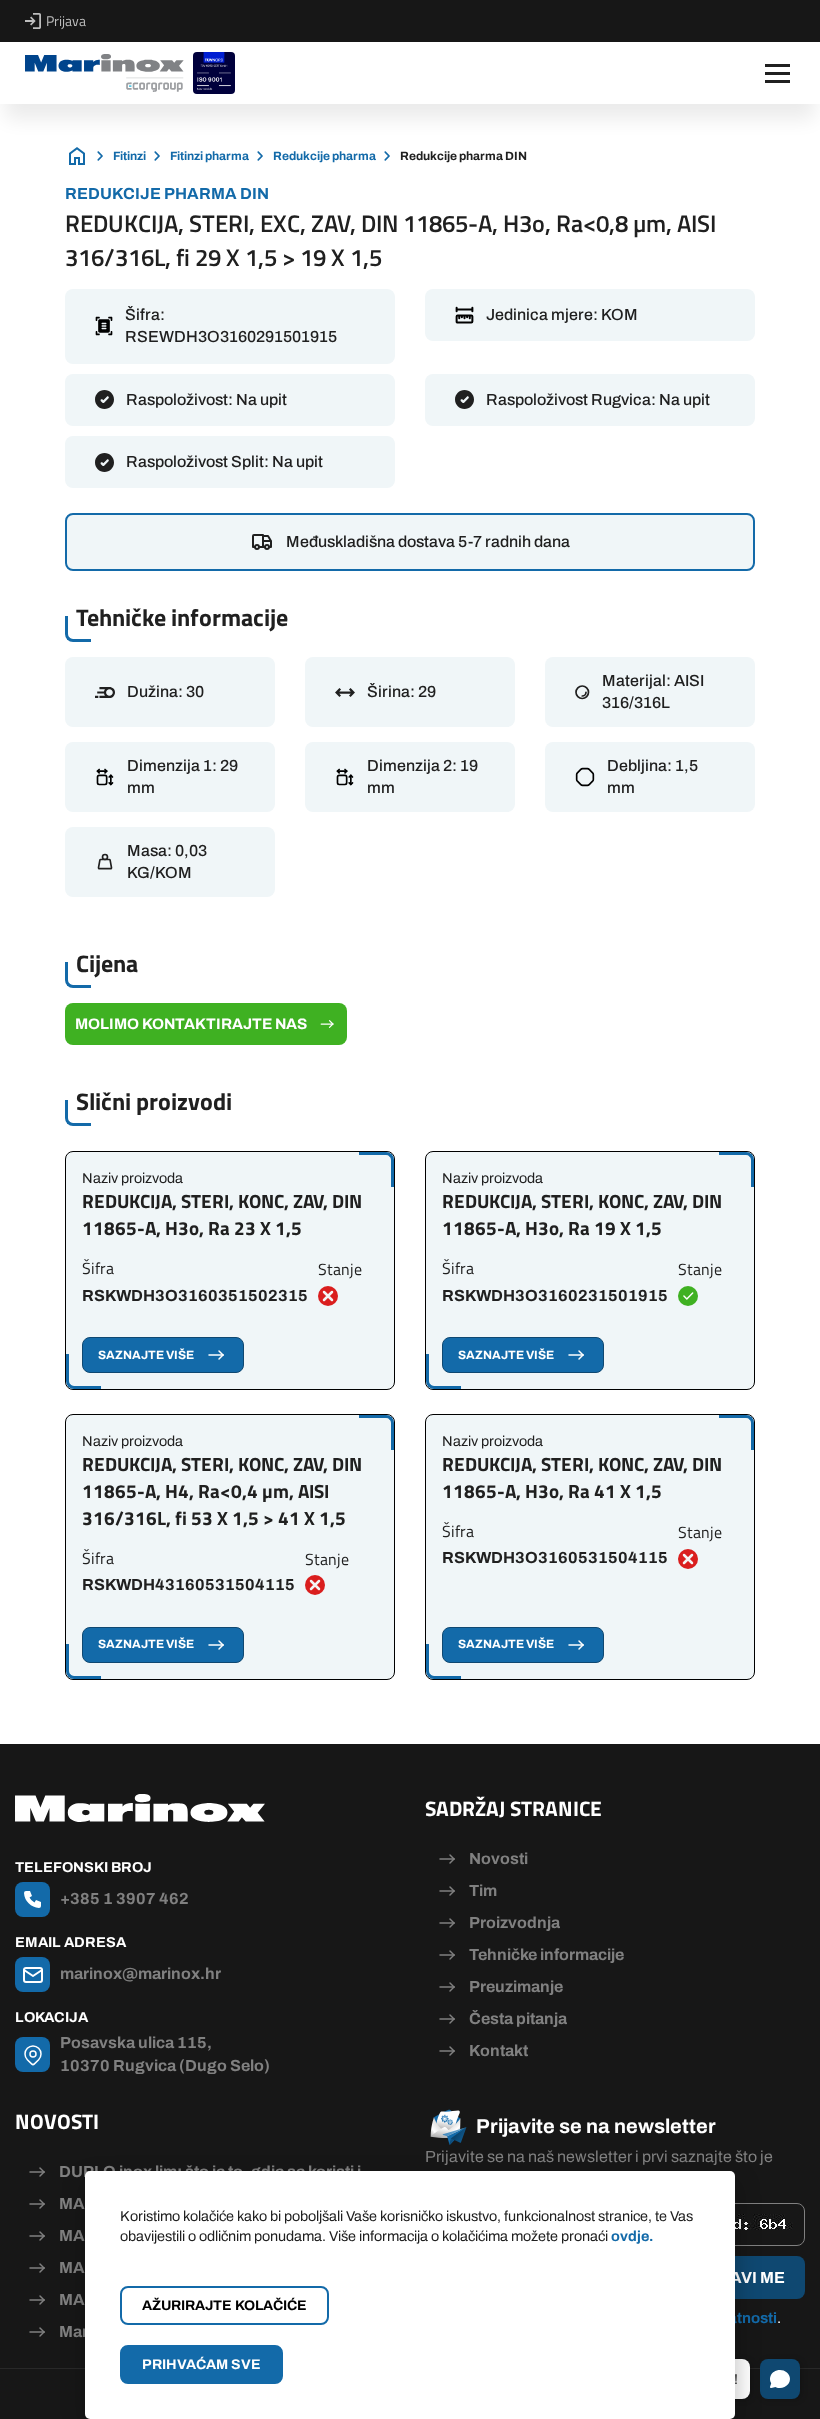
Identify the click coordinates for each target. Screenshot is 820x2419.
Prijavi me (738, 2277)
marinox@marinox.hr (140, 1973)
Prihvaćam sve (201, 2364)
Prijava (66, 21)
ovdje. (632, 2236)
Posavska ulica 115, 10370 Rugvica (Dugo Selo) (165, 2053)
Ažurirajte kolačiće (224, 2305)
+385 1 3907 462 (124, 1898)
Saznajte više (146, 1355)
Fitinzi (129, 156)
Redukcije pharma (324, 156)
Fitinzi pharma (209, 156)
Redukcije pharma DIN (463, 156)
